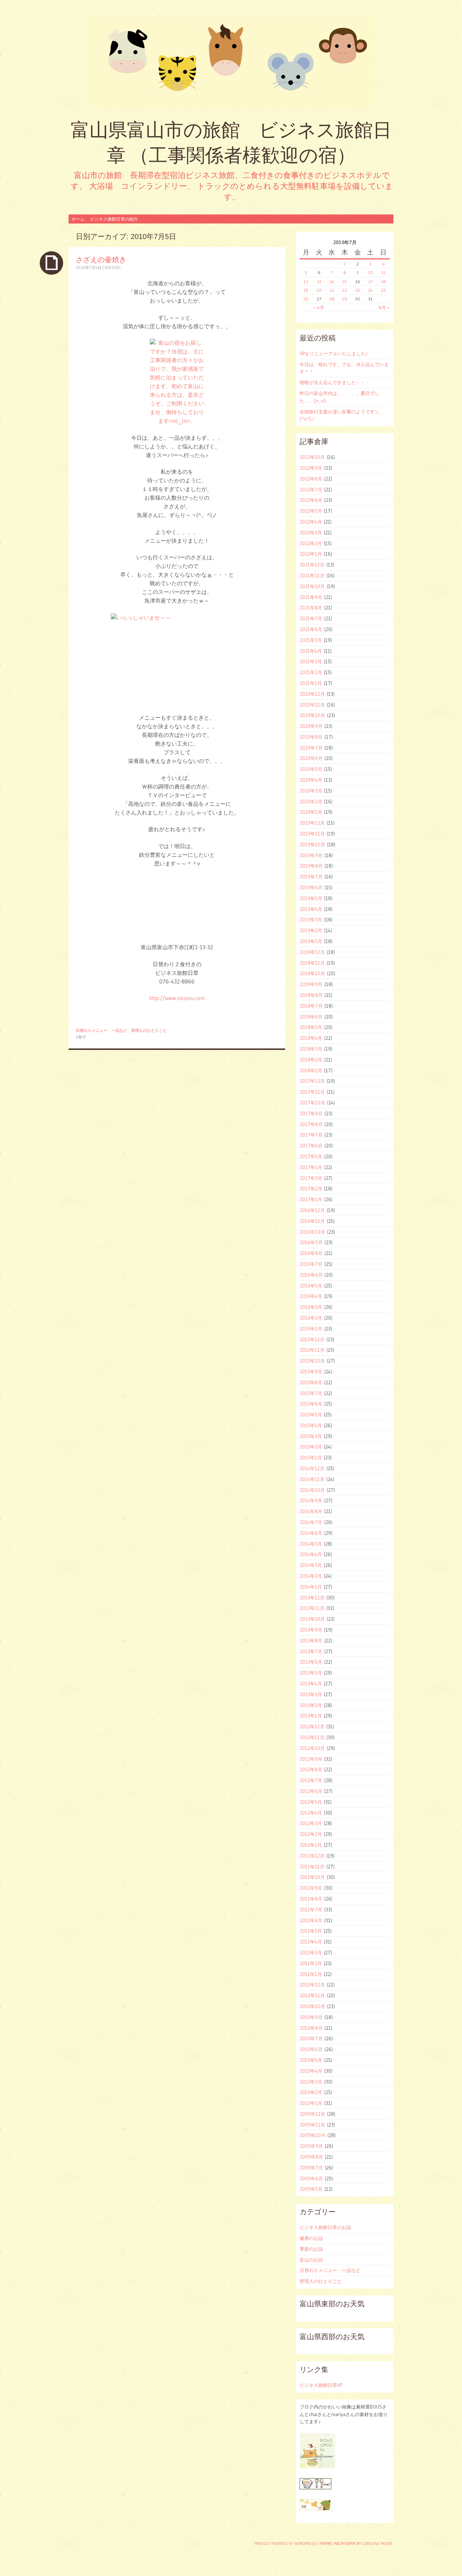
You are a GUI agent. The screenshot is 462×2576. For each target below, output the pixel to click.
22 (345, 290)
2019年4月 (311, 909)
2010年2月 (311, 2092)
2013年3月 (311, 1694)
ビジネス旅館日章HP (321, 2385)
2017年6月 (311, 1146)
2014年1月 (311, 1587)
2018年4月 (311, 1038)
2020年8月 (311, 737)
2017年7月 (311, 1135)
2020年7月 (311, 748)
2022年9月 (311, 468)
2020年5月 (311, 769)
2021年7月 (311, 618)
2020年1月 (311, 812)
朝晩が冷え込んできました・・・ (335, 382)
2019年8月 (311, 866)
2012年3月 (311, 1823)
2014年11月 (312, 1479)
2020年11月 (312, 705)
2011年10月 (312, 1877)
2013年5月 (311, 1673)
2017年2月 (311, 1189)
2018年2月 (311, 1060)
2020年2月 (311, 802)
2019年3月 (311, 920)
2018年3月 (311, 1049)
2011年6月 (311, 1920)
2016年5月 (311, 1286)
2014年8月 (311, 1511)
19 (306, 290)
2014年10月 (312, 1490)
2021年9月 (311, 597)
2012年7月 (311, 1780)
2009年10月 (313, 2135)
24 (370, 290)
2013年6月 (311, 1662)
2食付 (81, 1037)
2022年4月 (311, 522)
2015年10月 (312, 1361)
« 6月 (319, 307)
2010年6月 (311, 2049)
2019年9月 (311, 855)
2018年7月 (311, 1006)
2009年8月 (311, 2157)
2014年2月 (311, 1576)
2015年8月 (311, 1382)
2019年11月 (312, 834)
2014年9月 (311, 1500)
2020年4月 (311, 780)
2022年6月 (311, 500)
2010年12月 (312, 1985)
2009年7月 (311, 2168)
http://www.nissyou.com (177, 998)
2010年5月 (311, 2060)
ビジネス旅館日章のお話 (325, 2227)
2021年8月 (311, 608)
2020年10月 (312, 715)
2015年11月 (312, 1350)
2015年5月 (311, 1415)
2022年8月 (311, 479)
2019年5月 (311, 898)
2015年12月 (312, 1339)
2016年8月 (311, 1253)
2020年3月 (311, 791)
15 (345, 281)
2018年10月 (312, 973)
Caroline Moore (378, 2544)
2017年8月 (311, 1124)
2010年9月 (311, 2017)
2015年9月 (311, 1372)
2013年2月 (311, 1705)
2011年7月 (311, 1910)
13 (319, 281)
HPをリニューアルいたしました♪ (334, 353)
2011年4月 (311, 1942)
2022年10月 (312, 457)
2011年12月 (312, 1856)
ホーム (78, 219)
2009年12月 (312, 2114)
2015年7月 (311, 1393)
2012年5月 (311, 1802)
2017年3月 (311, 1178)
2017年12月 (312, 1081)
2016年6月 (311, 1275)
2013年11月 (312, 1608)
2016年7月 (311, 1264)
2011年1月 (311, 1974)
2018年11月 (312, 963)
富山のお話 (311, 2260)
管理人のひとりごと (149, 1030)
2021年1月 (311, 683)
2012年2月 (311, 1834)
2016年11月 (312, 1221)
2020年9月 (311, 726)
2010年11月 (312, 1995)
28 (332, 299)
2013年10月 (312, 1619)
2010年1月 (311, 2103)
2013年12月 (312, 1598)
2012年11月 (312, 1737)
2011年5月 (311, 1931)
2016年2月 (311, 1318)
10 (370, 272)
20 (319, 290)
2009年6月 (311, 2178)
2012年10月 (312, 1748)
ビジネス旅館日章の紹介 (114, 219)
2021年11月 (312, 575)
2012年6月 (311, 1791)
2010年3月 (311, 2082)
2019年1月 (311, 941)
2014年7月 (311, 1522)
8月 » (384, 307)
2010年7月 (311, 2038)
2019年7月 (311, 877)
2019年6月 (311, 887)
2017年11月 (312, 1092)
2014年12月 (312, 1468)
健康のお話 (311, 2238)
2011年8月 (311, 1899)
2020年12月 (312, 694)
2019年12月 (312, 823)
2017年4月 (311, 1167)
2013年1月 (311, 1716)
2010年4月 (311, 2071)
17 (370, 281)
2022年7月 (311, 490)
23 (358, 290)
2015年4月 (311, 1425)
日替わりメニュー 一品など (102, 1030)
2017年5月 (311, 1156)
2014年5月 (311, 1544)
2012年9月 (311, 1759)
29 (345, 299)
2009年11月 (312, 2125)
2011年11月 (312, 1867)
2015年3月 (311, 1436)
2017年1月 (311, 1199)
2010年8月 (311, 2028)
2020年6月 (311, 758)
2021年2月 (311, 672)
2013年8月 (311, 1641)
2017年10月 (312, 1103)
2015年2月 (311, 1447)
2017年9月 (311, 1113)
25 (383, 290)
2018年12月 (312, 952)
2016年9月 (311, 1242)
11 (383, 272)
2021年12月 (312, 565)
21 (332, 290)
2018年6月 (311, 1017)
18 (383, 281)
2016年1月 (311, 1329)
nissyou (113, 268)
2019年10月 (312, 844)
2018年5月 (311, 1027)
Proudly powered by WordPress (285, 2544)
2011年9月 (311, 1888)
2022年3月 (311, 533)
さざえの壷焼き (101, 259)
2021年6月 (311, 629)
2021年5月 (311, 640)
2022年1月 (311, 554)
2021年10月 (312, 586)
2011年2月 (311, 1963)
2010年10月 (312, 2006)
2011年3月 (311, 1952)
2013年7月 (311, 1651)
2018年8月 (311, 995)
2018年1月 (311, 1070)
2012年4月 (311, 1813)
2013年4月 (311, 1684)
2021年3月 (311, 661)
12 (306, 281)
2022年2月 (311, 543)
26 (306, 299)
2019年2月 (311, 930)
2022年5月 (311, 511)
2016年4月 (311, 1296)
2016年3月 (311, 1307)
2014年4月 (311, 1554)
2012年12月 (312, 1726)
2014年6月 (311, 1533)
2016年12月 (312, 1210)
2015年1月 (311, 1458)
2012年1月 (311, 1845)
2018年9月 (311, 984)
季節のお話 (311, 2249)
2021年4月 (311, 651)
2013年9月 (311, 1630)
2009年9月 (311, 2146)
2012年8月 (311, 1769)
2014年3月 (311, 1565)
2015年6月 (311, 1404)
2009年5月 (311, 2189)
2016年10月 (312, 1232)
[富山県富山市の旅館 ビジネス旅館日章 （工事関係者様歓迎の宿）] (231, 63)
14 (332, 281)
